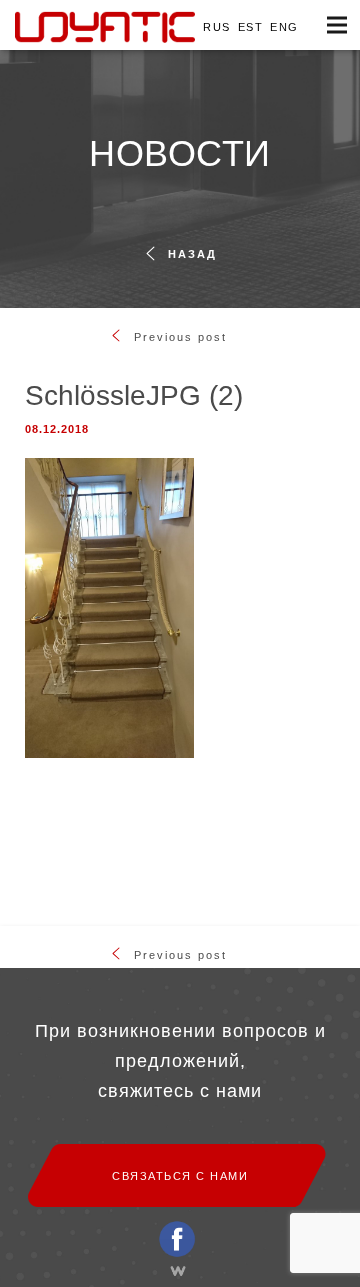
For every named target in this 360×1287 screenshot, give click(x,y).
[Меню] (337, 25)
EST (251, 27)
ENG (284, 27)
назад (192, 254)
